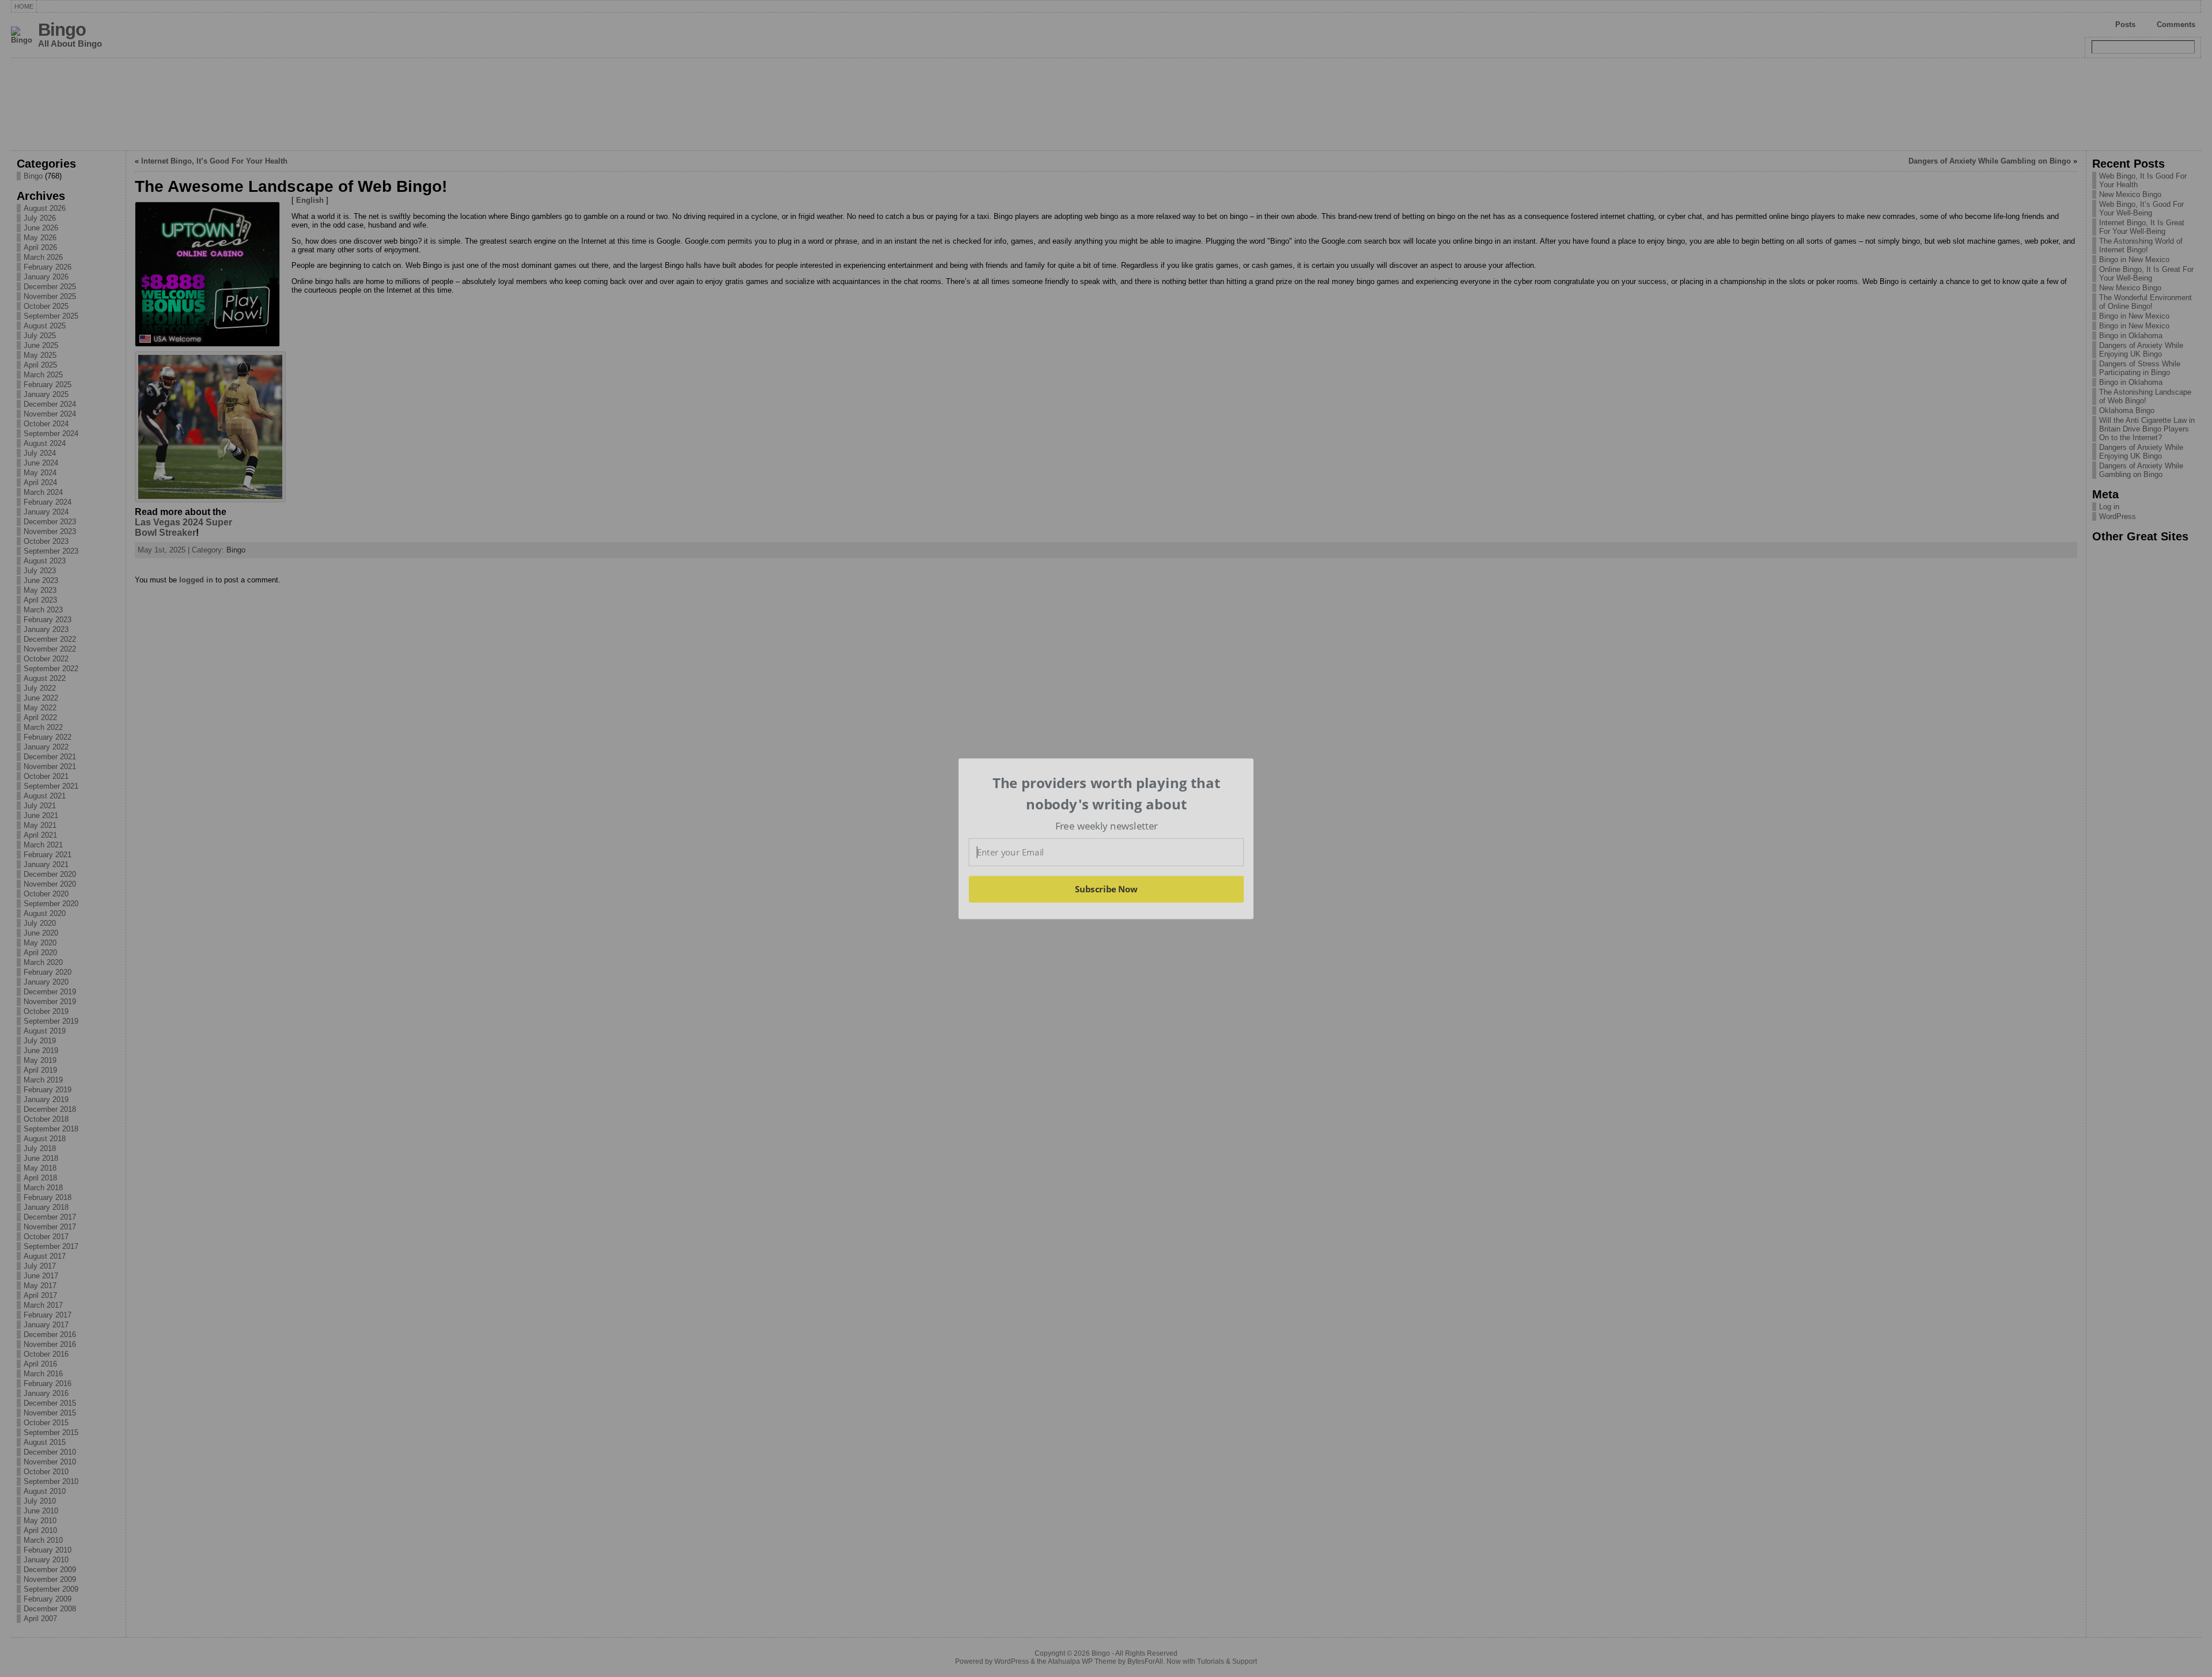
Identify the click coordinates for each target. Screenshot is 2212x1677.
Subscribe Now (1107, 889)
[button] (1107, 794)
